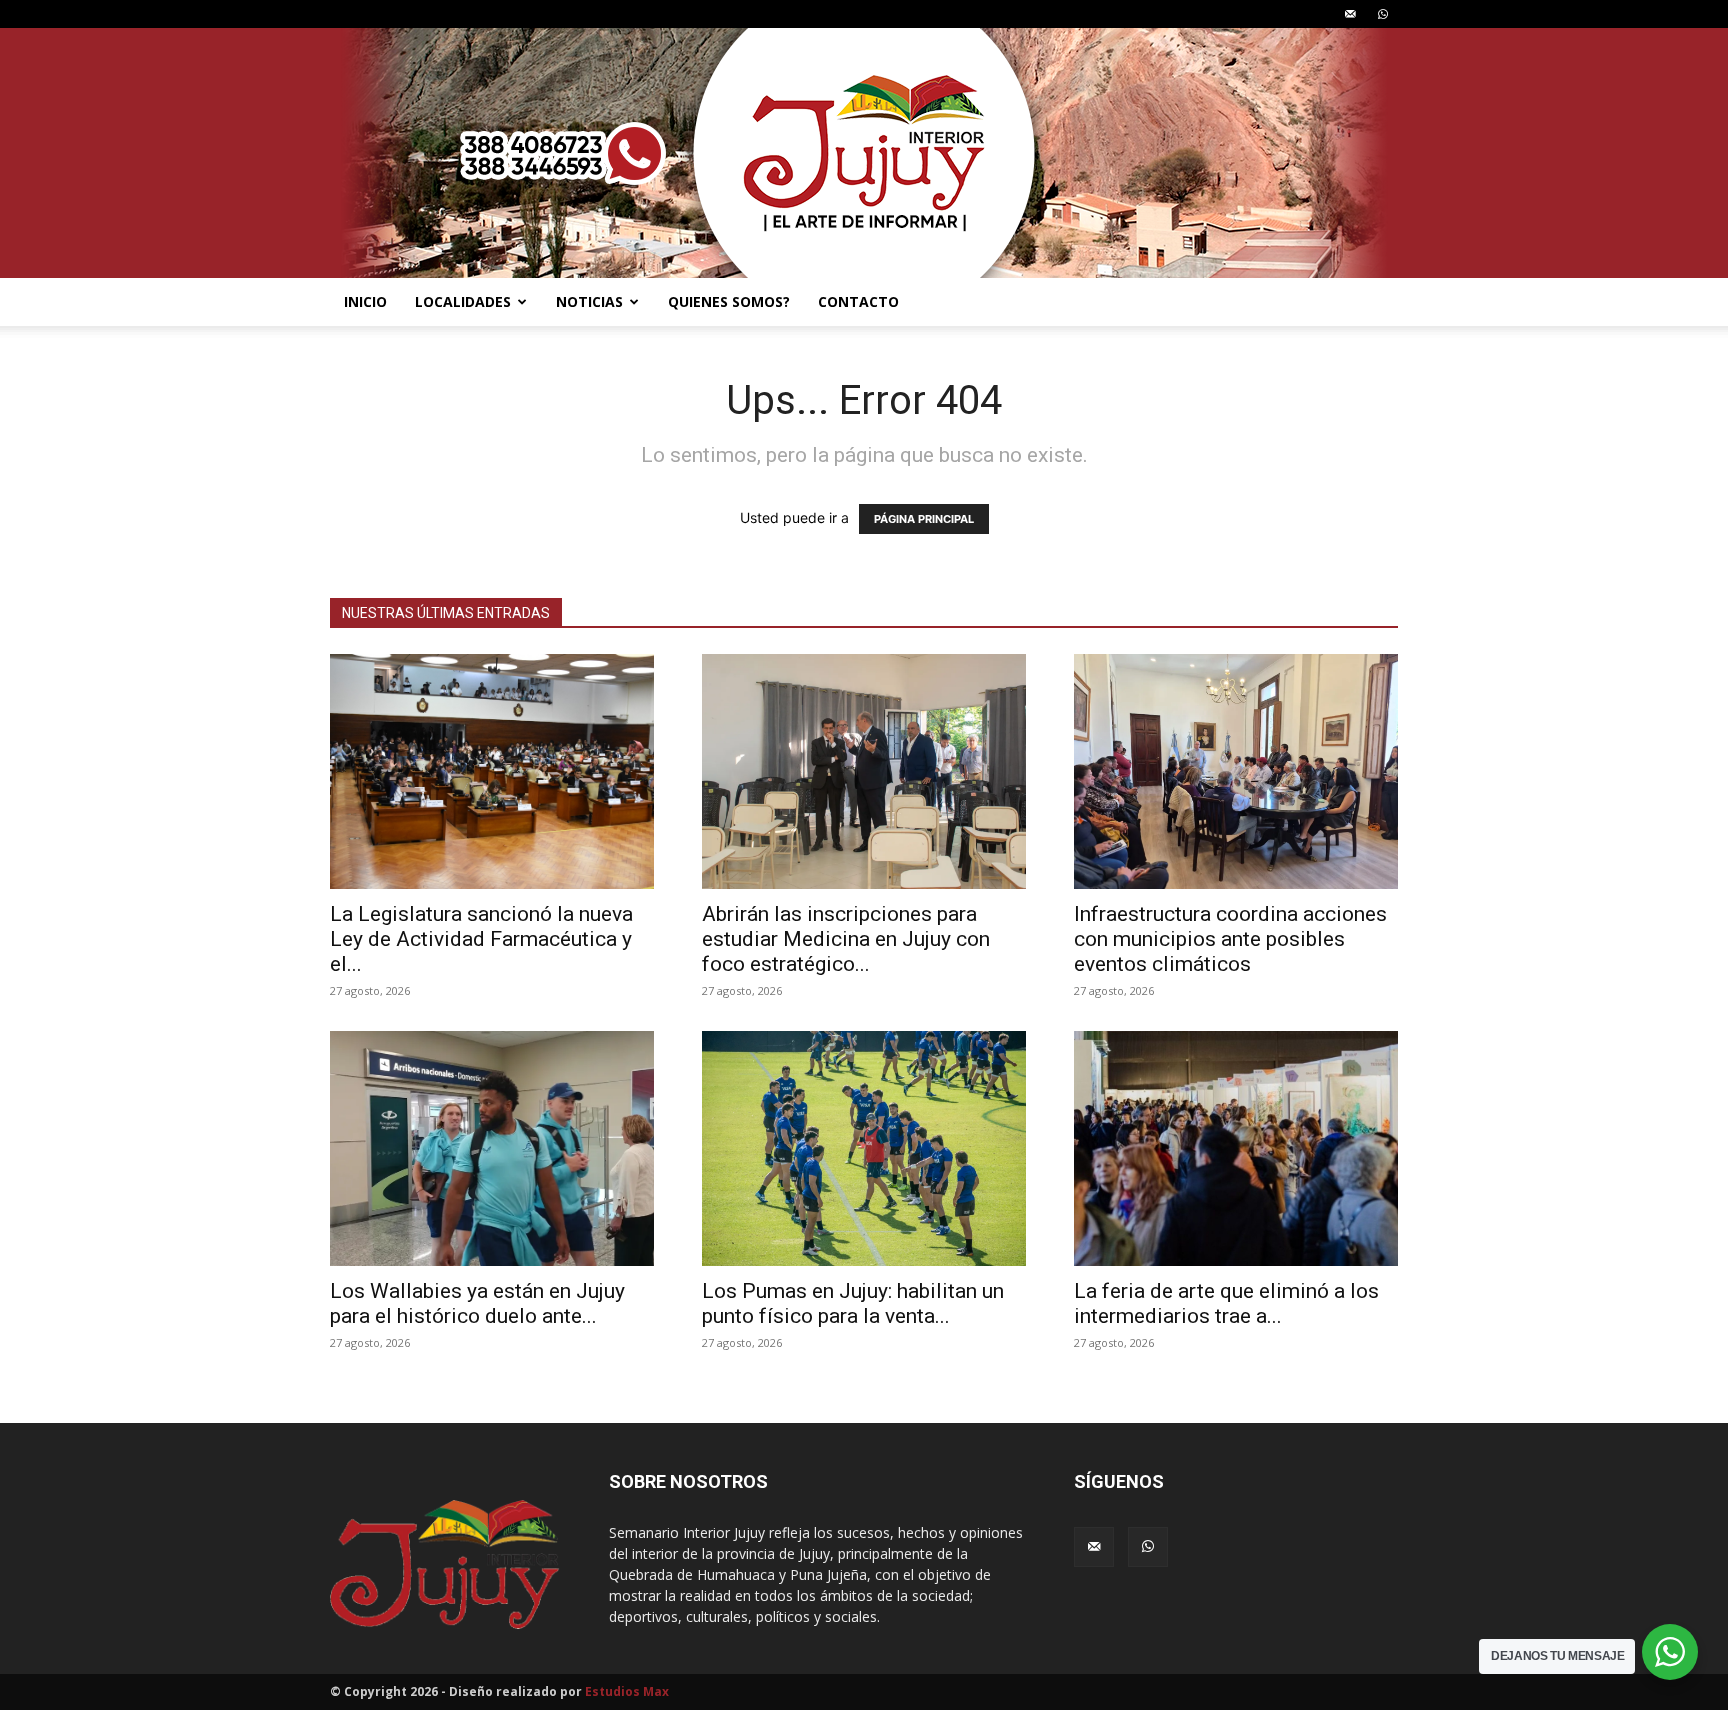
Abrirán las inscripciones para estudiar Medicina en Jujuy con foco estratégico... (846, 939)
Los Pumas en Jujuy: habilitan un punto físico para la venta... (853, 1303)
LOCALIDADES (463, 301)
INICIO (365, 301)
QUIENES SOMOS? (729, 301)
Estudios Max (627, 1691)
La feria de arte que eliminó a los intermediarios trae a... (1226, 1303)
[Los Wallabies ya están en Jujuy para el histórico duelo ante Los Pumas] (492, 1148)
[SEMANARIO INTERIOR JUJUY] (864, 153)
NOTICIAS (589, 301)
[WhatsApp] (1383, 14)
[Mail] (1350, 14)
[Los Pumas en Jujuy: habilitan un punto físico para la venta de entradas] (864, 1148)
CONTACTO (858, 301)
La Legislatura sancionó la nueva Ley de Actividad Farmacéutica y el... (481, 939)
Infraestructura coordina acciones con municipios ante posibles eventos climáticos (1230, 939)
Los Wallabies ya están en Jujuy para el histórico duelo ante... (477, 1303)
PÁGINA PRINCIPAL (924, 519)
